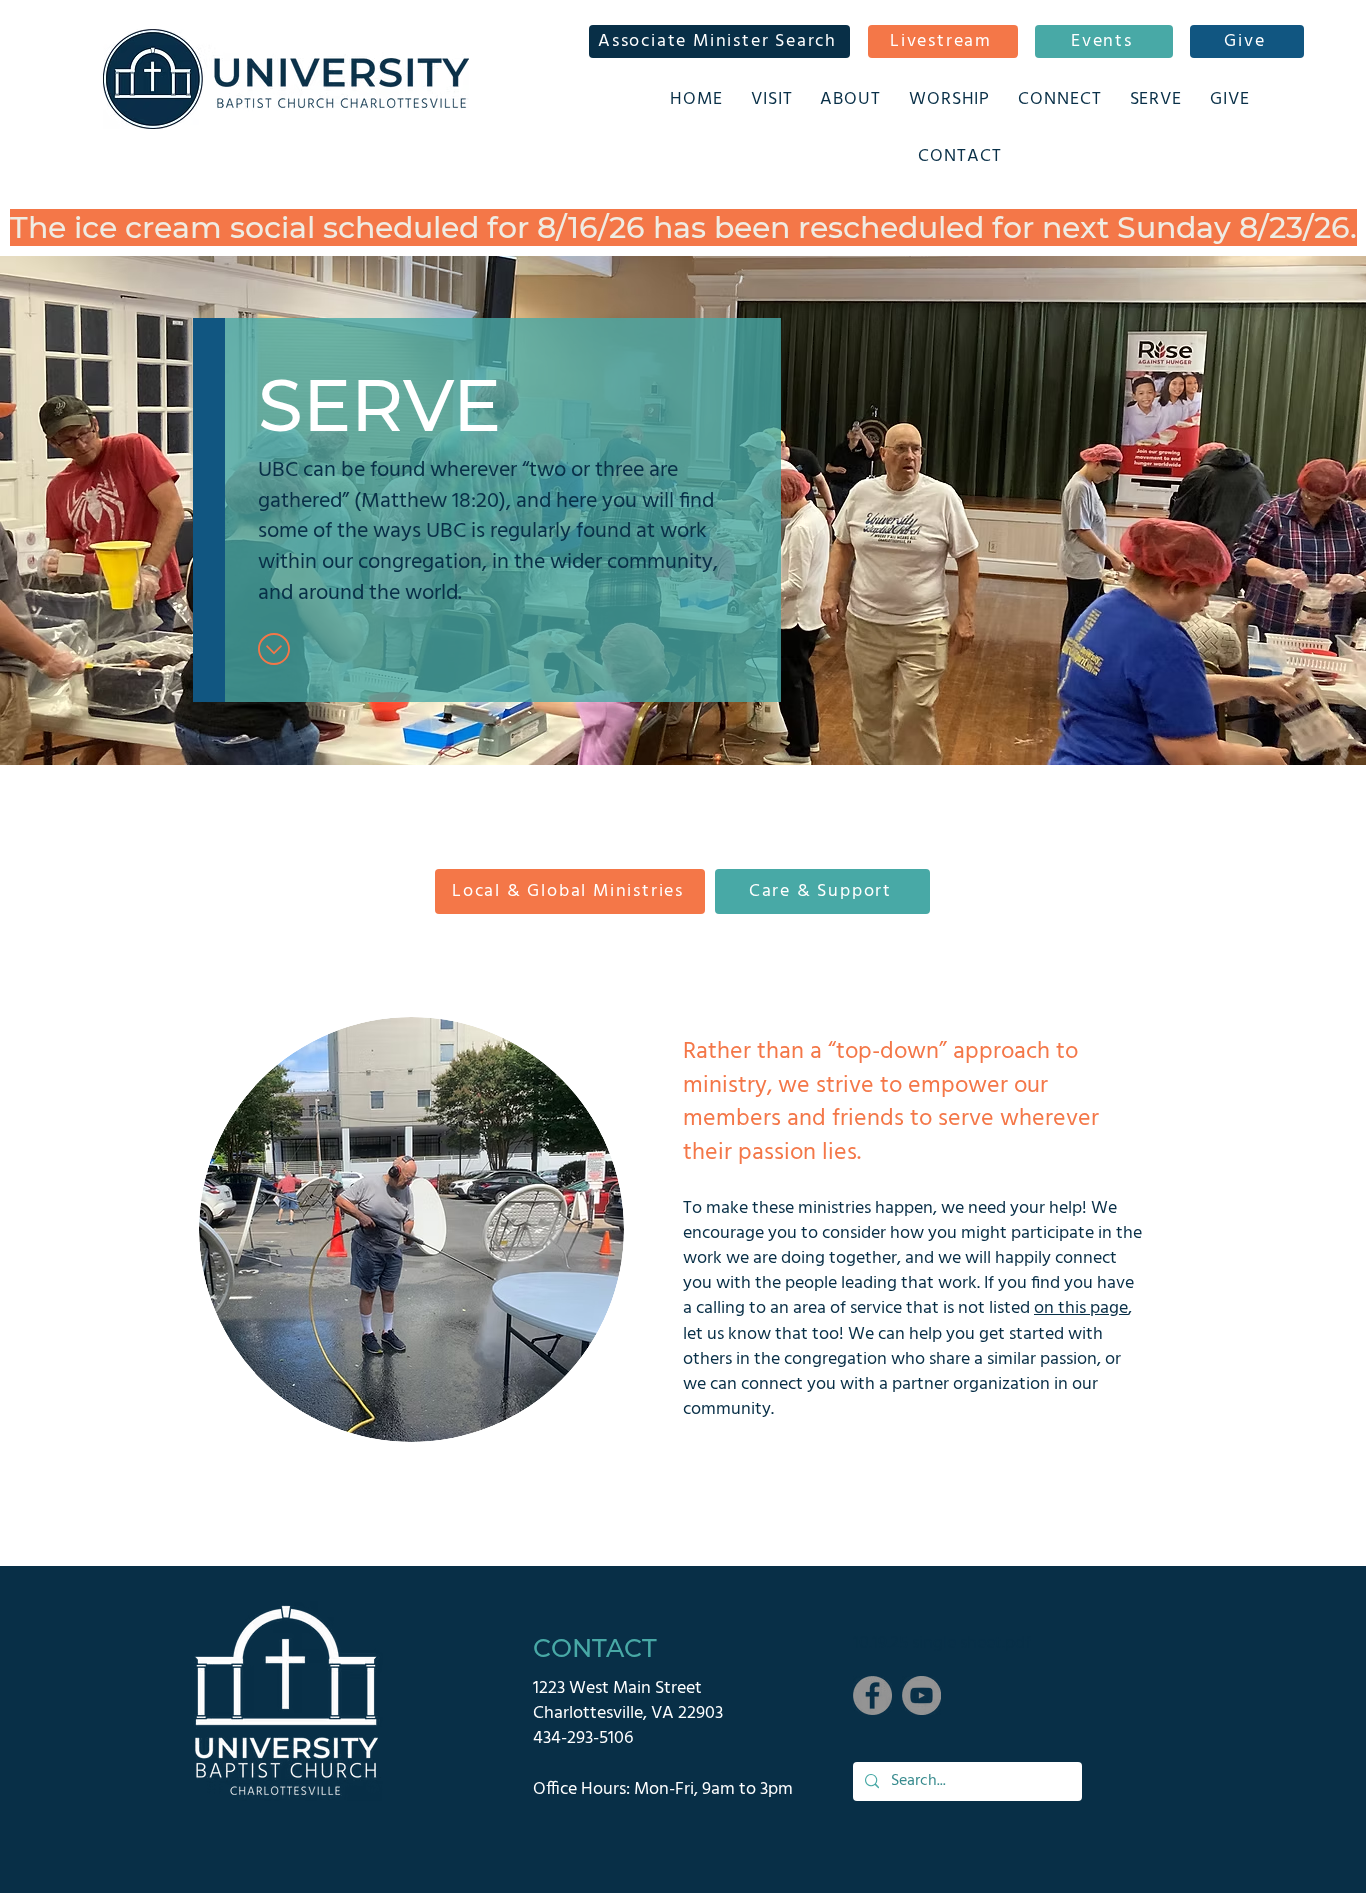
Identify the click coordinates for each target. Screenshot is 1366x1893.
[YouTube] (921, 1695)
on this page (1081, 1308)
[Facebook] (872, 1695)
